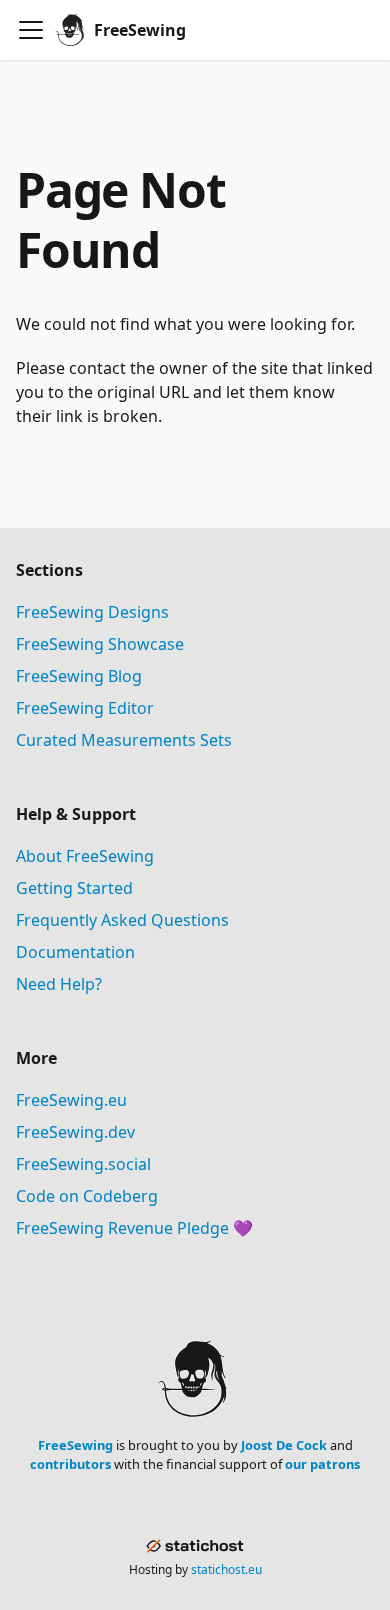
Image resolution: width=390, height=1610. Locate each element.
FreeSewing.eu (71, 1100)
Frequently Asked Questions (122, 920)
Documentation (75, 952)
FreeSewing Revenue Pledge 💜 (134, 1228)
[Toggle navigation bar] (31, 30)
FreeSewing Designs (92, 612)
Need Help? (59, 984)
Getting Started (74, 888)
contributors (70, 1464)
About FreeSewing (85, 856)
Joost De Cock (284, 1445)
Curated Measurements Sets (124, 740)
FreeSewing (75, 1445)
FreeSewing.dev (75, 1132)
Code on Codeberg (87, 1196)
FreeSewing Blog (79, 676)
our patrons (322, 1464)
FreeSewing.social (83, 1164)
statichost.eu (226, 1569)
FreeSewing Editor (85, 708)
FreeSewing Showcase (100, 644)
